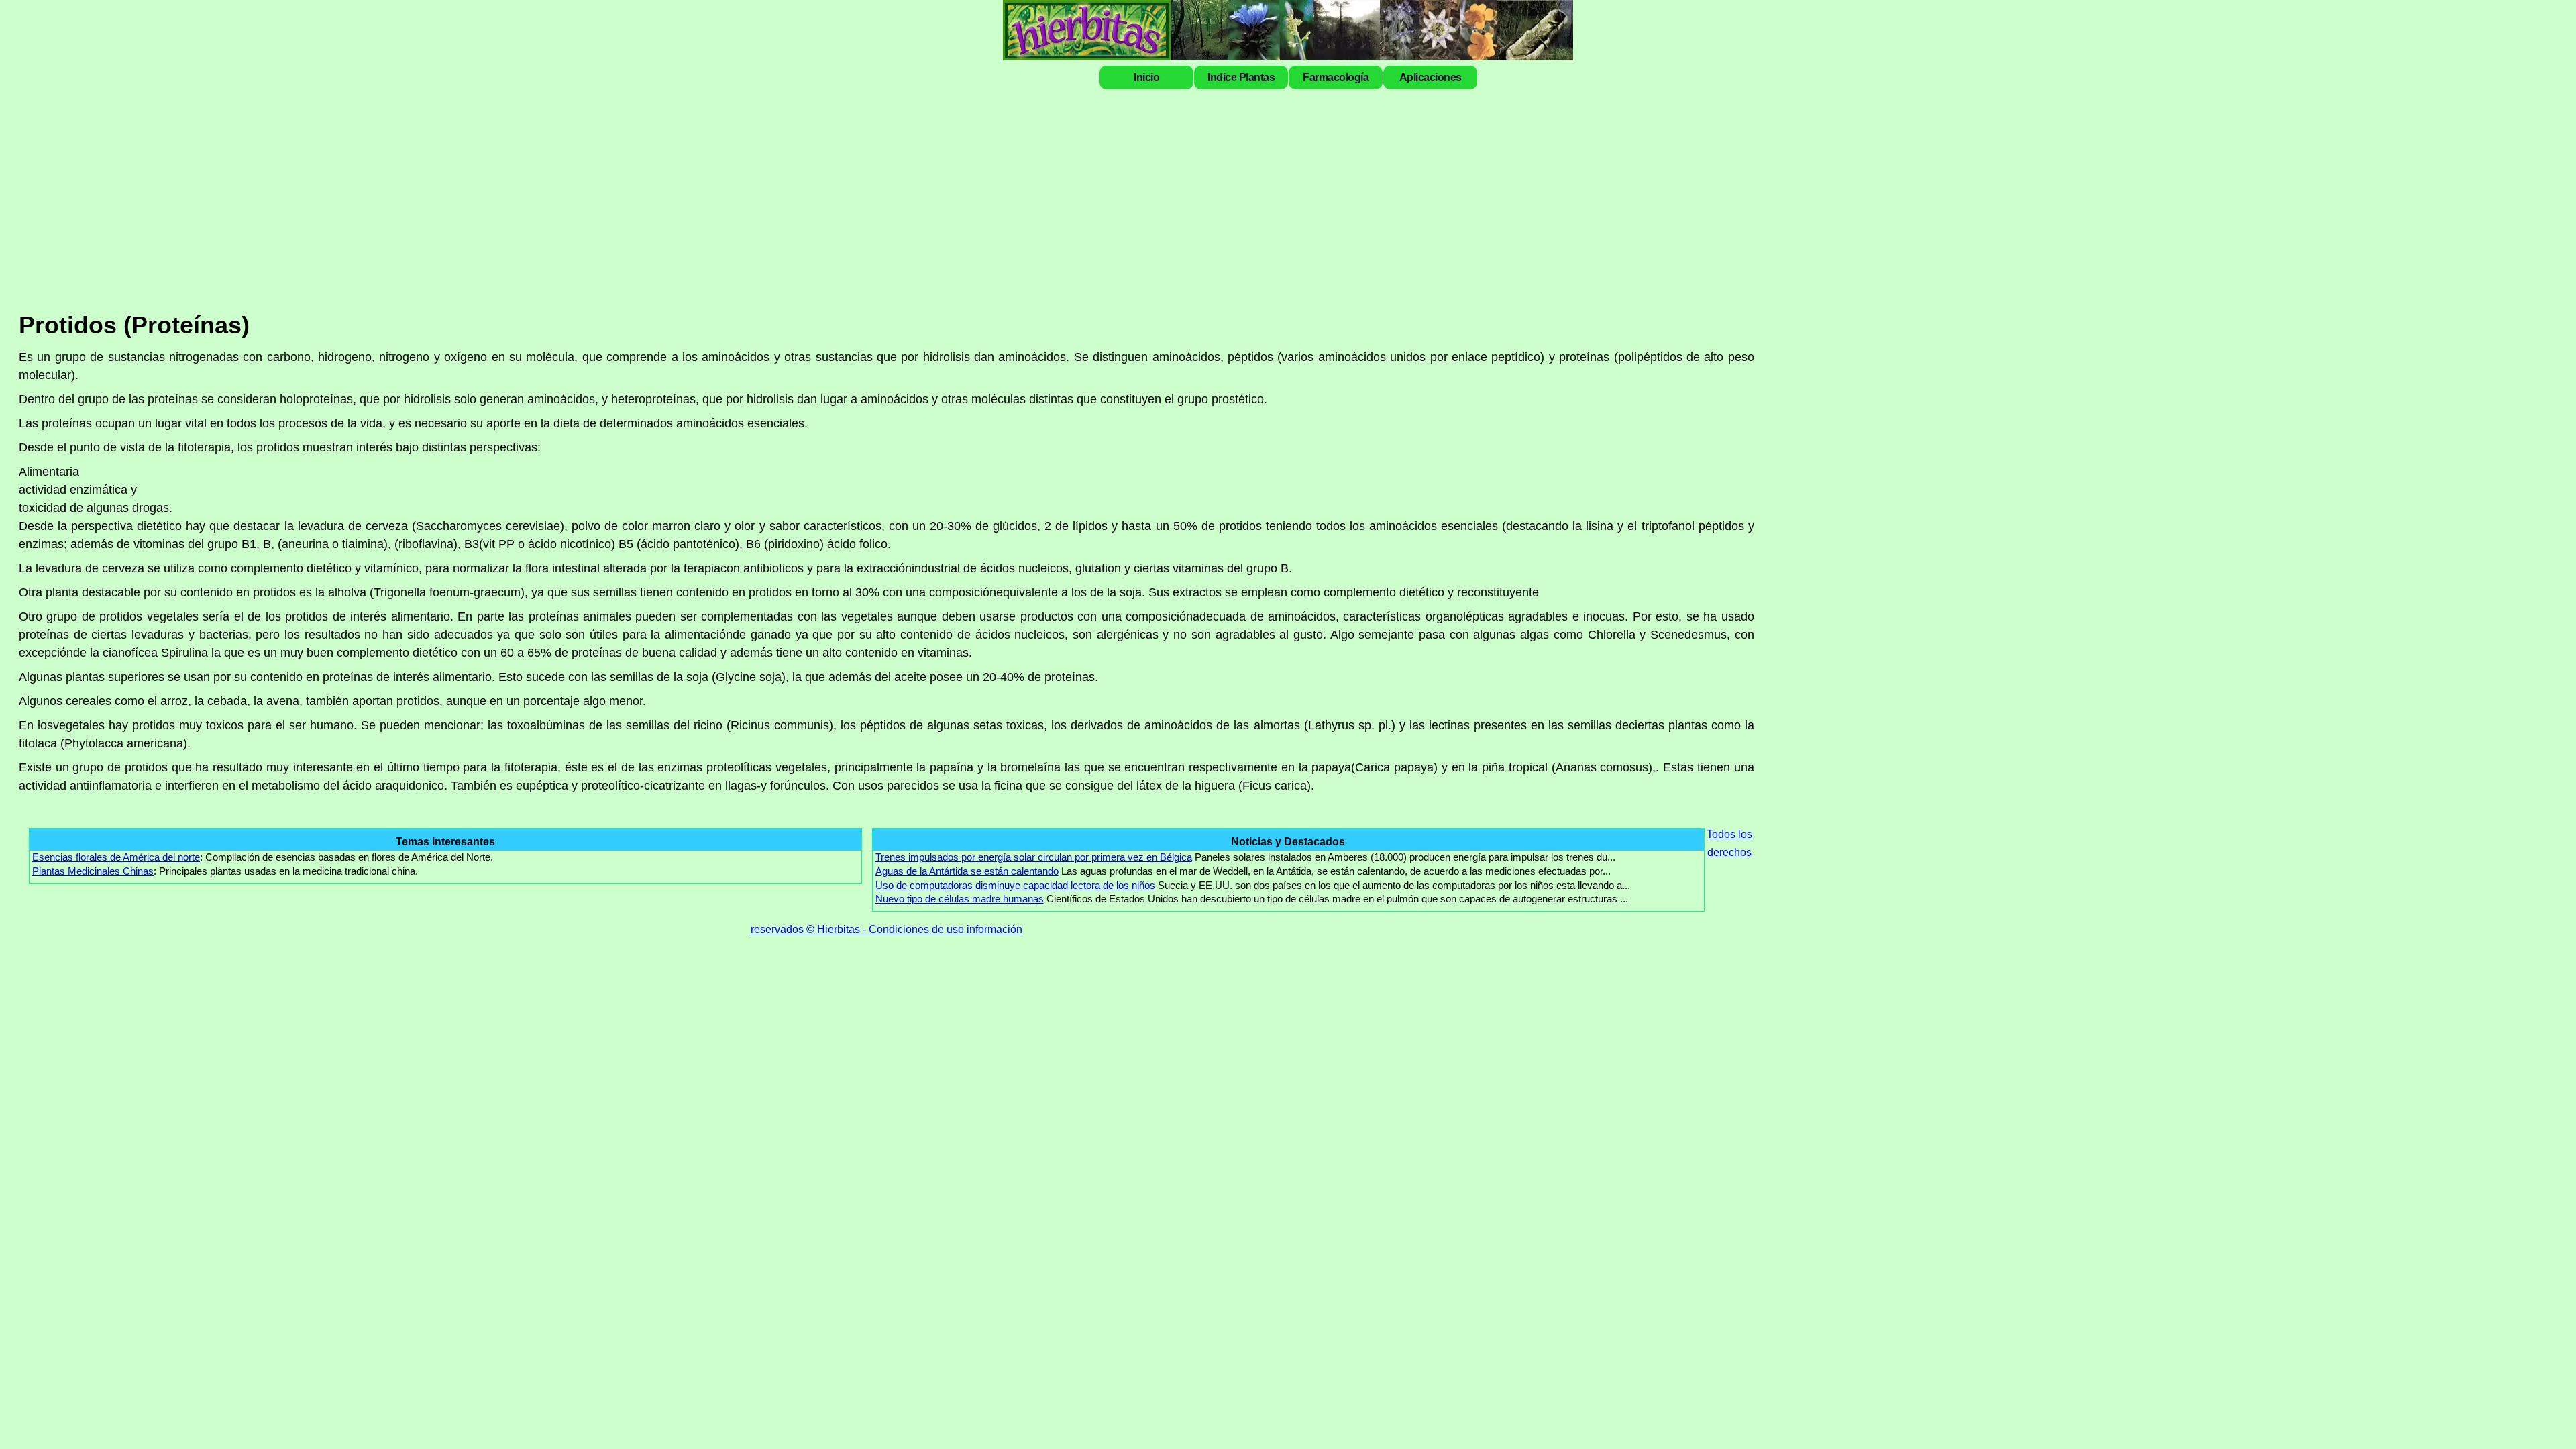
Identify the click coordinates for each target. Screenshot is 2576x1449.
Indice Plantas (1241, 77)
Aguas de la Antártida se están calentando (967, 871)
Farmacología (1336, 77)
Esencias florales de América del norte (116, 857)
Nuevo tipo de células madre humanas (960, 899)
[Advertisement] (1481, 196)
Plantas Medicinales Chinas (93, 871)
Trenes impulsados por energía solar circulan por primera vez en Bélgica (1034, 857)
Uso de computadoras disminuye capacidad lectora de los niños (1015, 885)
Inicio (1146, 77)
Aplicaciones (1431, 77)
